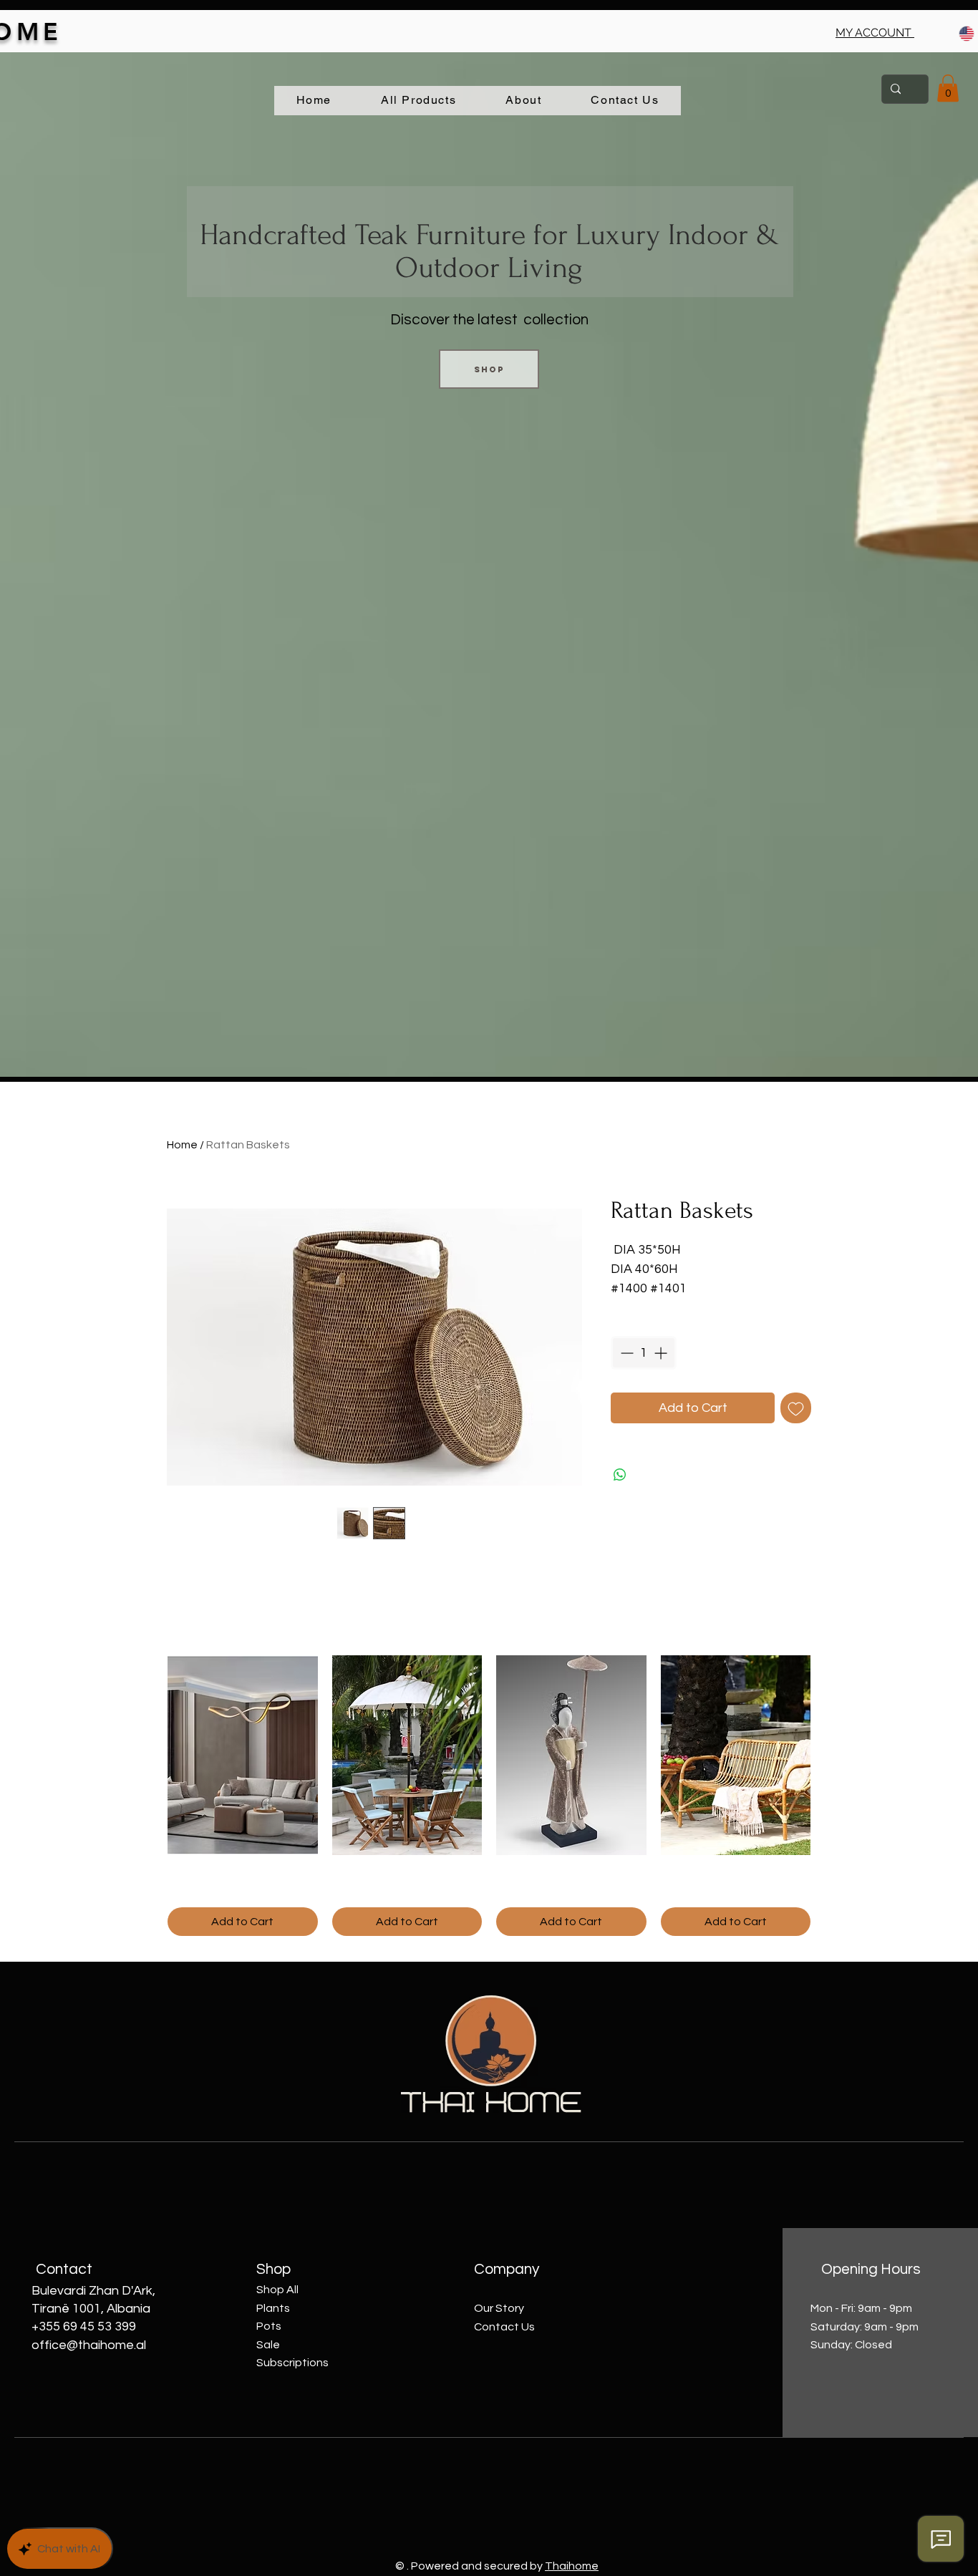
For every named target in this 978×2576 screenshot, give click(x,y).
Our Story (499, 2308)
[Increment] (662, 1353)
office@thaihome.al (89, 2345)
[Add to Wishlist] (796, 1408)
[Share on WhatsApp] (620, 1475)
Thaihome (572, 2566)
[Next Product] (831, 1754)
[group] (489, 1796)
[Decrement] (625, 1353)
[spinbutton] (644, 1353)
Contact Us (504, 2327)
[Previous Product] (147, 1754)
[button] (875, 33)
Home (182, 1145)
